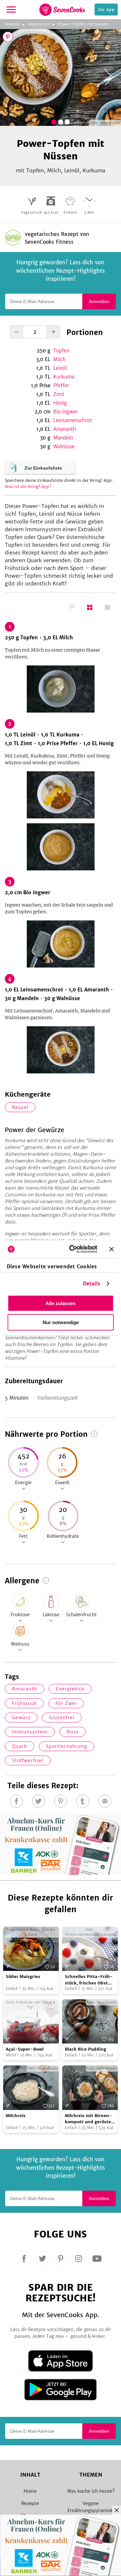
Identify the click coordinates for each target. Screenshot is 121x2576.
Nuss (73, 1732)
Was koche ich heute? (91, 2491)
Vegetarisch (39, 24)
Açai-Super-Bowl (25, 2049)
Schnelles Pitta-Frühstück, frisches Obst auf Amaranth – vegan (90, 1980)
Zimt (59, 394)
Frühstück (24, 1703)
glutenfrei (62, 1718)
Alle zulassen (60, 1303)
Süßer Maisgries (23, 1977)
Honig (60, 403)
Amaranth (65, 429)
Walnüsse (64, 446)
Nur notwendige (61, 1322)
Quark (20, 1746)
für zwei (66, 1703)
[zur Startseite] (62, 10)
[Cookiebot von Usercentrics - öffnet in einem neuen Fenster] (72, 1249)
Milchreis (16, 2116)
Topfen (61, 351)
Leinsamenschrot (73, 420)
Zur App (106, 10)
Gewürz (21, 1718)
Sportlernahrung (66, 1746)
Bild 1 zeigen (54, 122)
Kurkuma (64, 377)
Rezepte (12, 24)
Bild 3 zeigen (67, 122)
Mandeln (63, 438)
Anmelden (99, 301)
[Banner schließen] (111, 1249)
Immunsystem (30, 1732)
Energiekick (70, 1689)
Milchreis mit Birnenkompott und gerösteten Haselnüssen (89, 2119)
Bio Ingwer (66, 412)
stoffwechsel (28, 1760)
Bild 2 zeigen (61, 122)
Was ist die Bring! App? (28, 487)
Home (30, 2491)
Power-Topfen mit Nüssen (83, 24)
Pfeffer (61, 385)
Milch (60, 359)
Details (92, 1284)
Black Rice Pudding (86, 2049)
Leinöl (60, 368)
